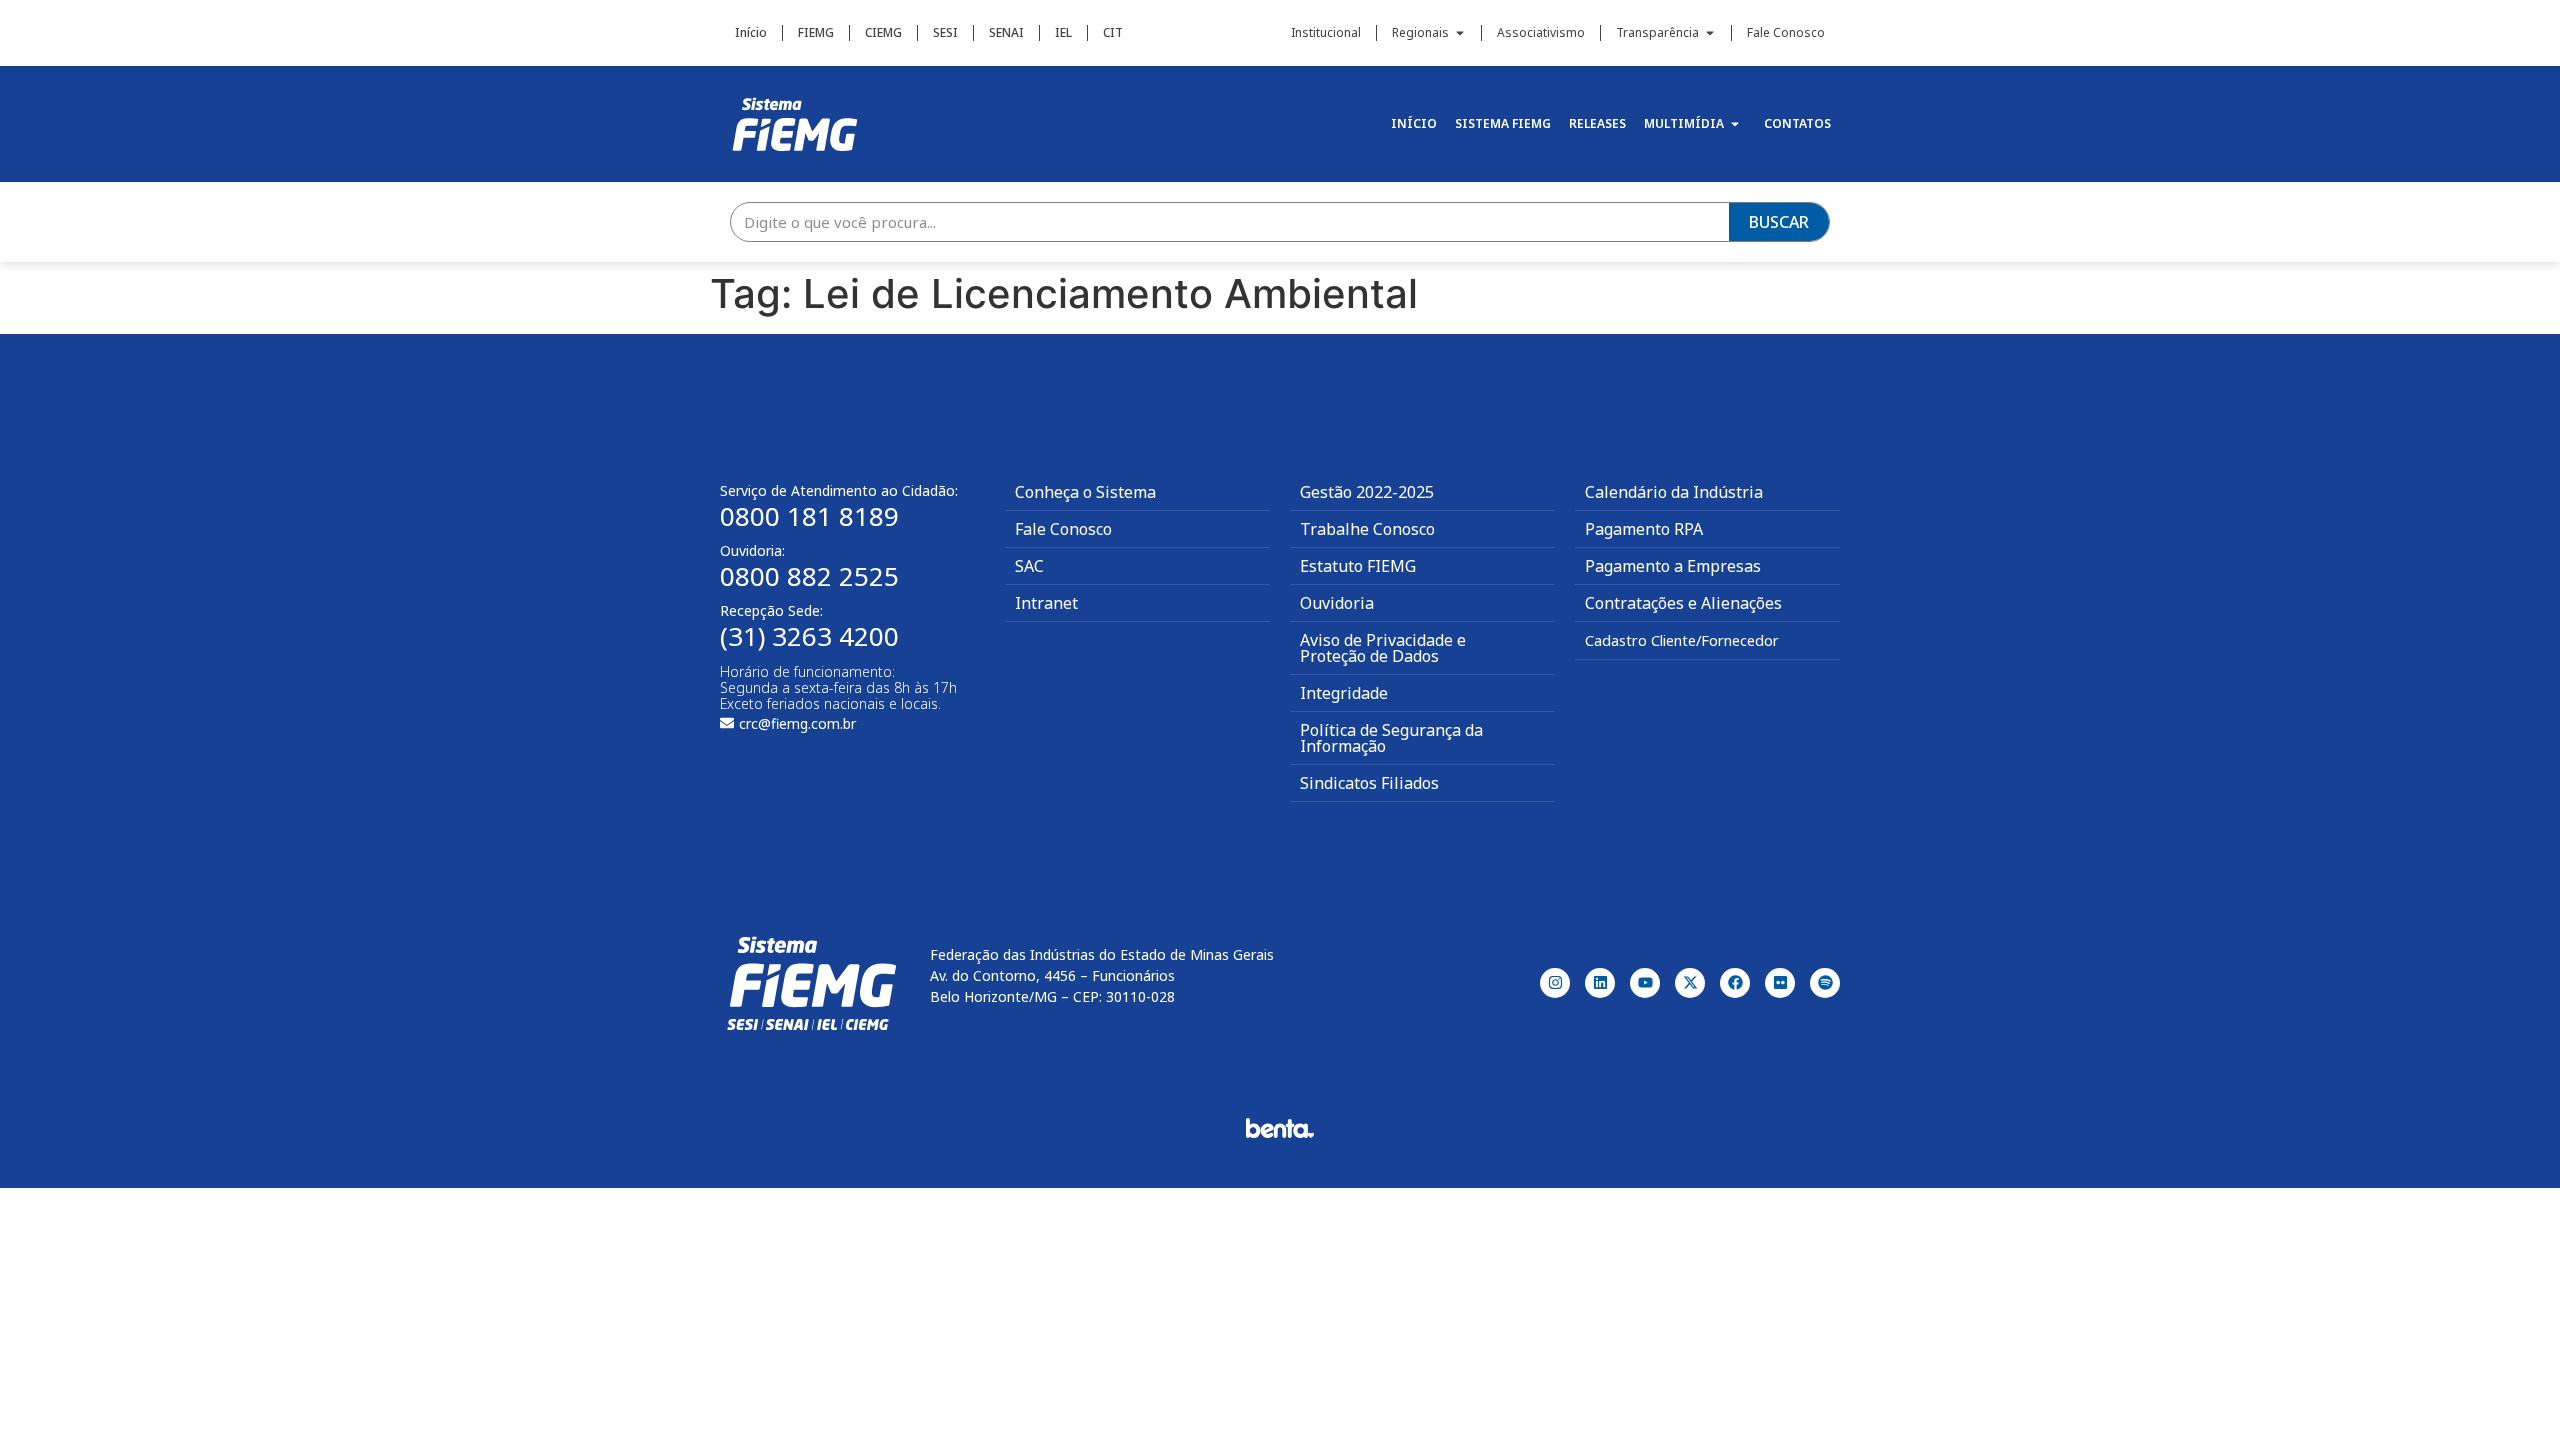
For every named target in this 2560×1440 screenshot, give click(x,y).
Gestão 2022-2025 (1367, 492)
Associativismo (1541, 32)
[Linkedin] (1600, 983)
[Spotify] (1825, 983)
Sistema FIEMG (1503, 123)
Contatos (1797, 123)
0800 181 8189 (809, 516)
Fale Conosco (1786, 32)
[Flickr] (1780, 983)
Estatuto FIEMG (1358, 566)
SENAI (1006, 32)
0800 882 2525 (809, 576)
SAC (1029, 566)
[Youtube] (1645, 983)
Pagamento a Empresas (1673, 566)
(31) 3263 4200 (809, 636)
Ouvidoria (1337, 603)
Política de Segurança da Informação (1391, 738)
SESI (945, 32)
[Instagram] (1555, 983)
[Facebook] (1735, 983)
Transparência (1657, 32)
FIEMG (816, 32)
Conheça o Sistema (1085, 492)
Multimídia (1684, 123)
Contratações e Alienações (1683, 603)
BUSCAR (1779, 222)
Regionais (1420, 32)
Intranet (1046, 603)
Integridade (1344, 693)
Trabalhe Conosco (1367, 529)
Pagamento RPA (1644, 529)
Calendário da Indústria (1674, 492)
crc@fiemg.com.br (797, 723)
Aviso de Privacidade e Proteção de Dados (1383, 648)
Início (751, 32)
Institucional (1326, 32)
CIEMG (883, 32)
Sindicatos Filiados (1369, 783)
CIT (1113, 32)
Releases (1597, 123)
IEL (1063, 32)
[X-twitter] (1690, 983)
